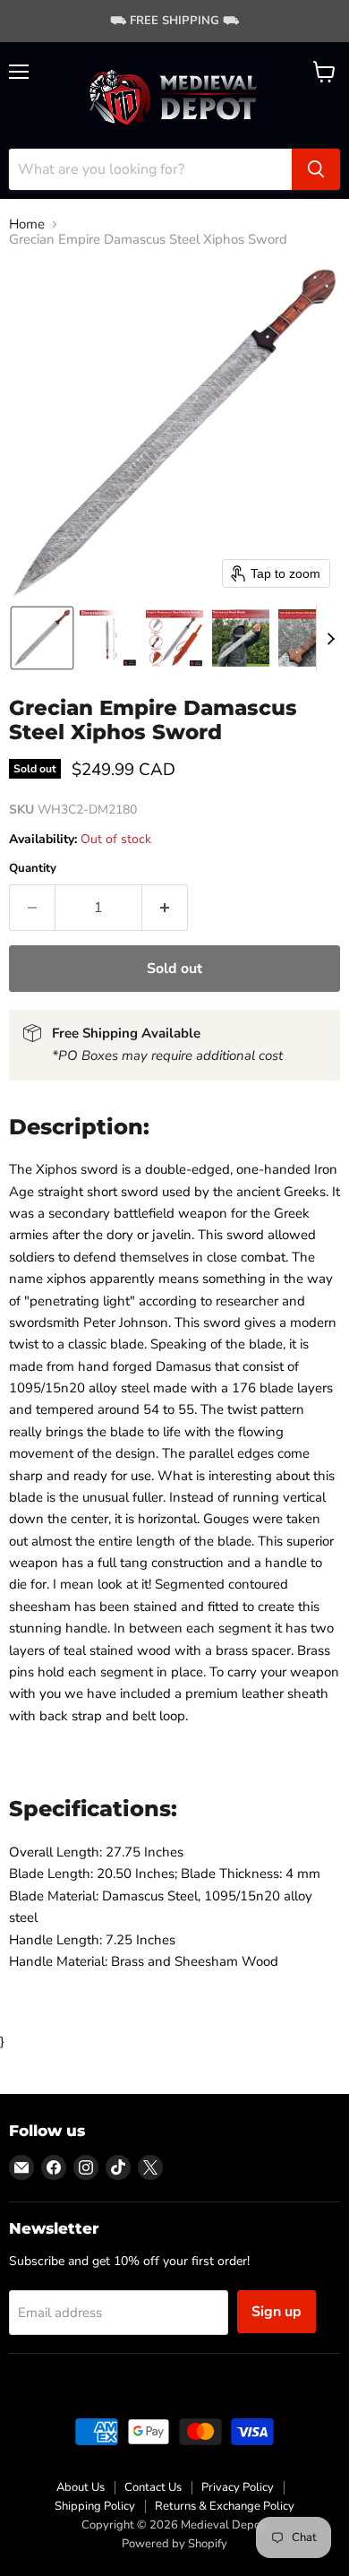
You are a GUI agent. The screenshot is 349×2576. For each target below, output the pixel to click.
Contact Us (153, 2487)
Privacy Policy (238, 2487)
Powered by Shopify (174, 2544)
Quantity (33, 869)
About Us (81, 2487)
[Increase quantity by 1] (165, 908)
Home (27, 224)
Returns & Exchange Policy (225, 2506)
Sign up (277, 2312)
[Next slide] (330, 638)
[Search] (316, 169)
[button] (42, 638)
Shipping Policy (95, 2506)
